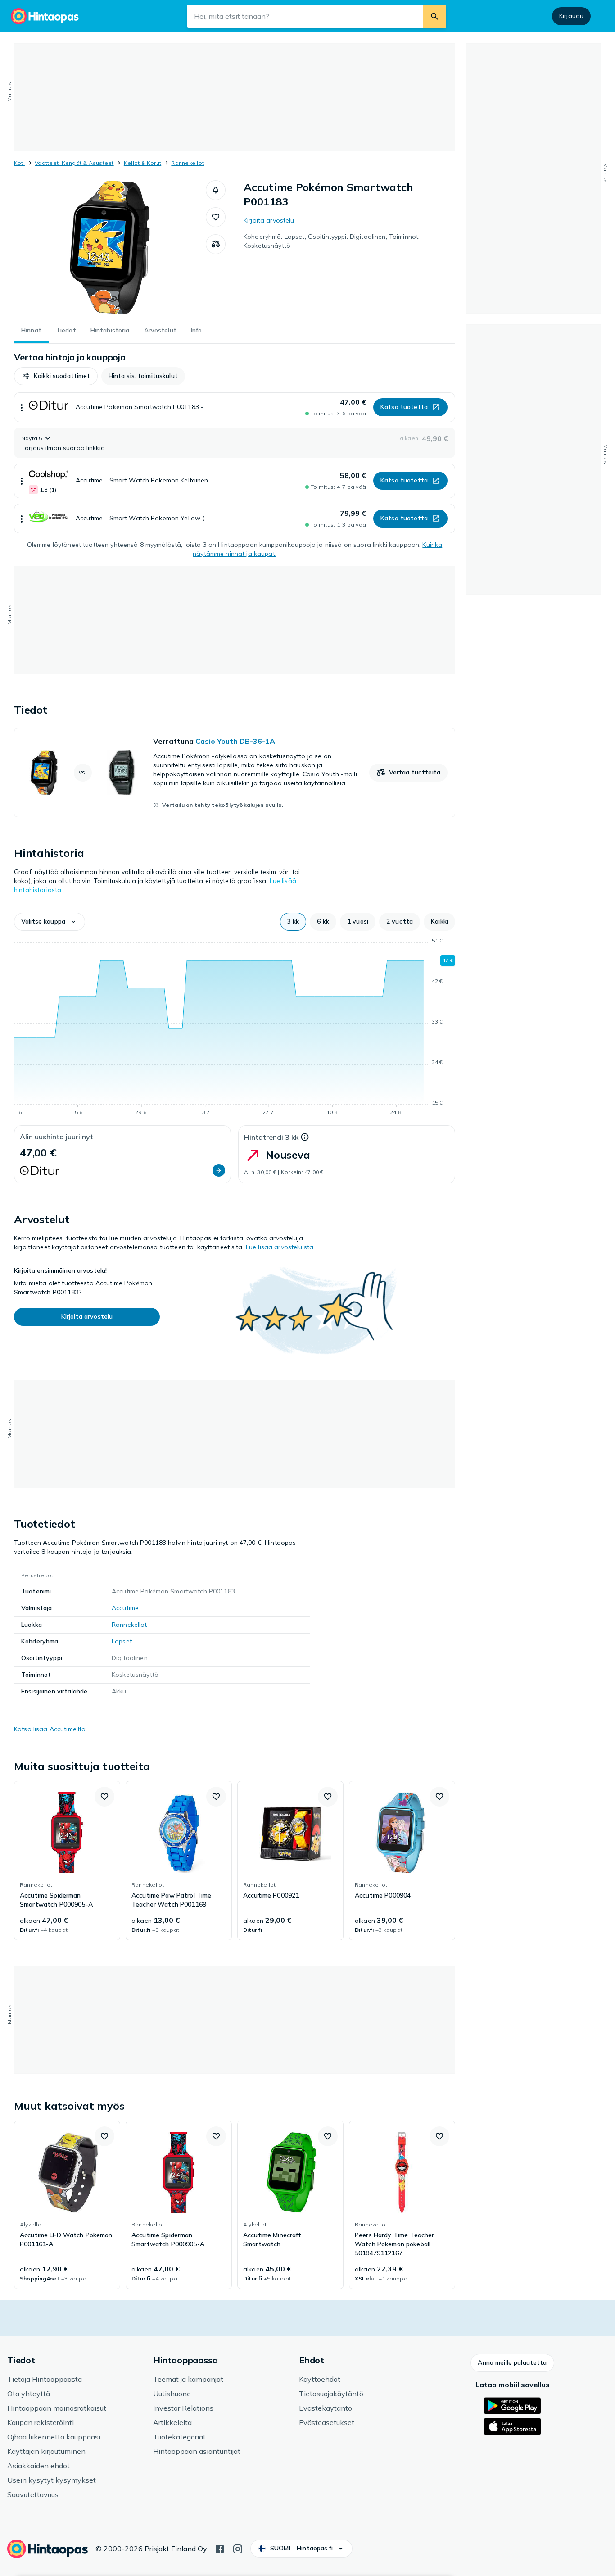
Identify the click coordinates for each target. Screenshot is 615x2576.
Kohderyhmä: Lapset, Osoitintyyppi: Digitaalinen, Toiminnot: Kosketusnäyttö (332, 241)
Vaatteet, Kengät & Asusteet (74, 163)
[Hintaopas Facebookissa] (220, 2548)
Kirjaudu (571, 16)
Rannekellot (188, 163)
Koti (19, 163)
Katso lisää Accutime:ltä (50, 1729)
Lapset (122, 1641)
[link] (235, 773)
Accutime (125, 1608)
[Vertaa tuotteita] (216, 244)
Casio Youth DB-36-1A (235, 741)
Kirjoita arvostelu (269, 220)
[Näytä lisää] (22, 407)
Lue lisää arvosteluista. (280, 1247)
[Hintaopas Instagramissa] (238, 2548)
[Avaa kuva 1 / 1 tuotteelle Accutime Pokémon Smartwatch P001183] (110, 248)
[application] (235, 1028)
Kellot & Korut (142, 163)
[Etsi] (434, 16)
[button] (216, 190)
